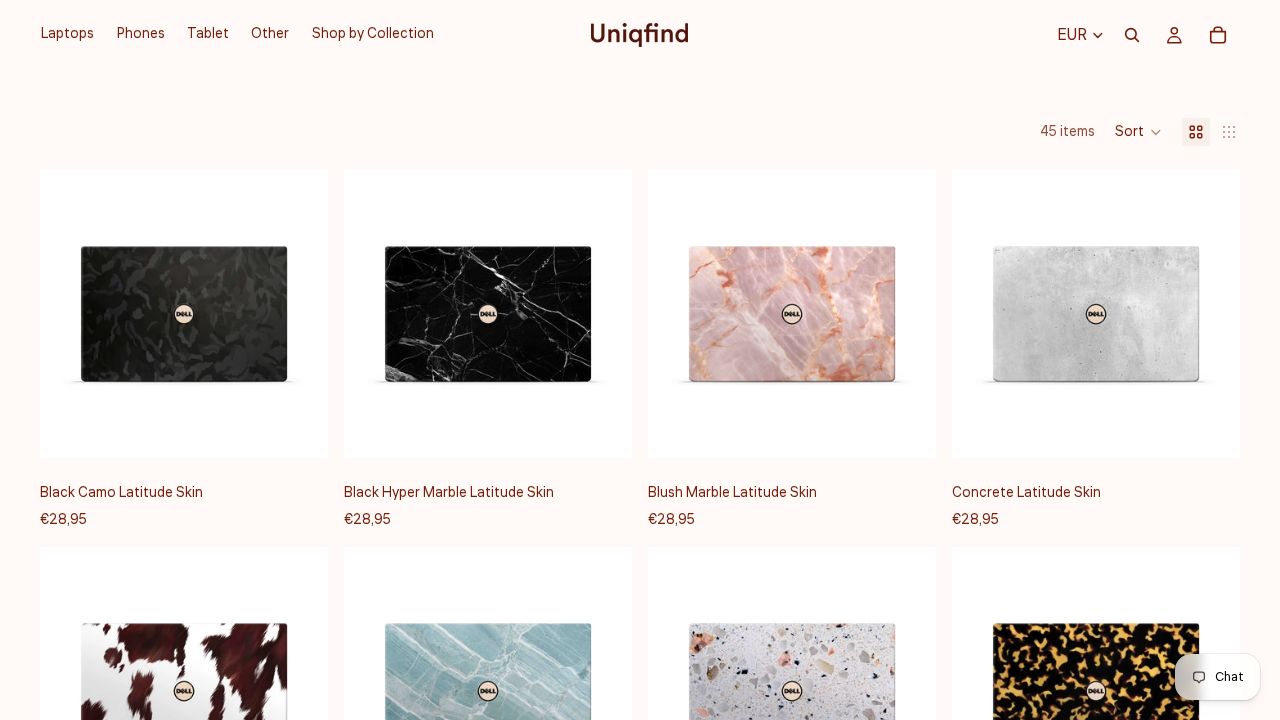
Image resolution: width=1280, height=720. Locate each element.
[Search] (1132, 35)
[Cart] (1218, 35)
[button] (1138, 132)
